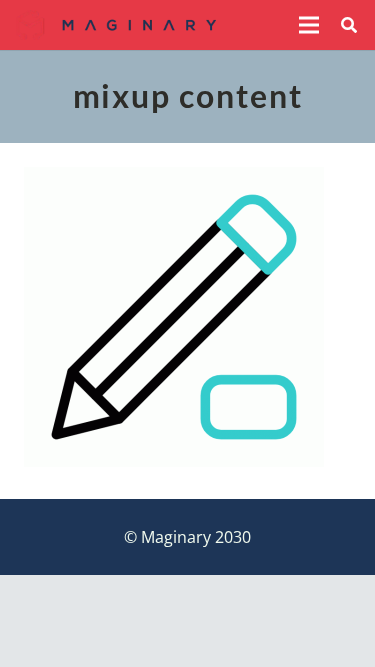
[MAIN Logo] (116, 25)
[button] (309, 25)
